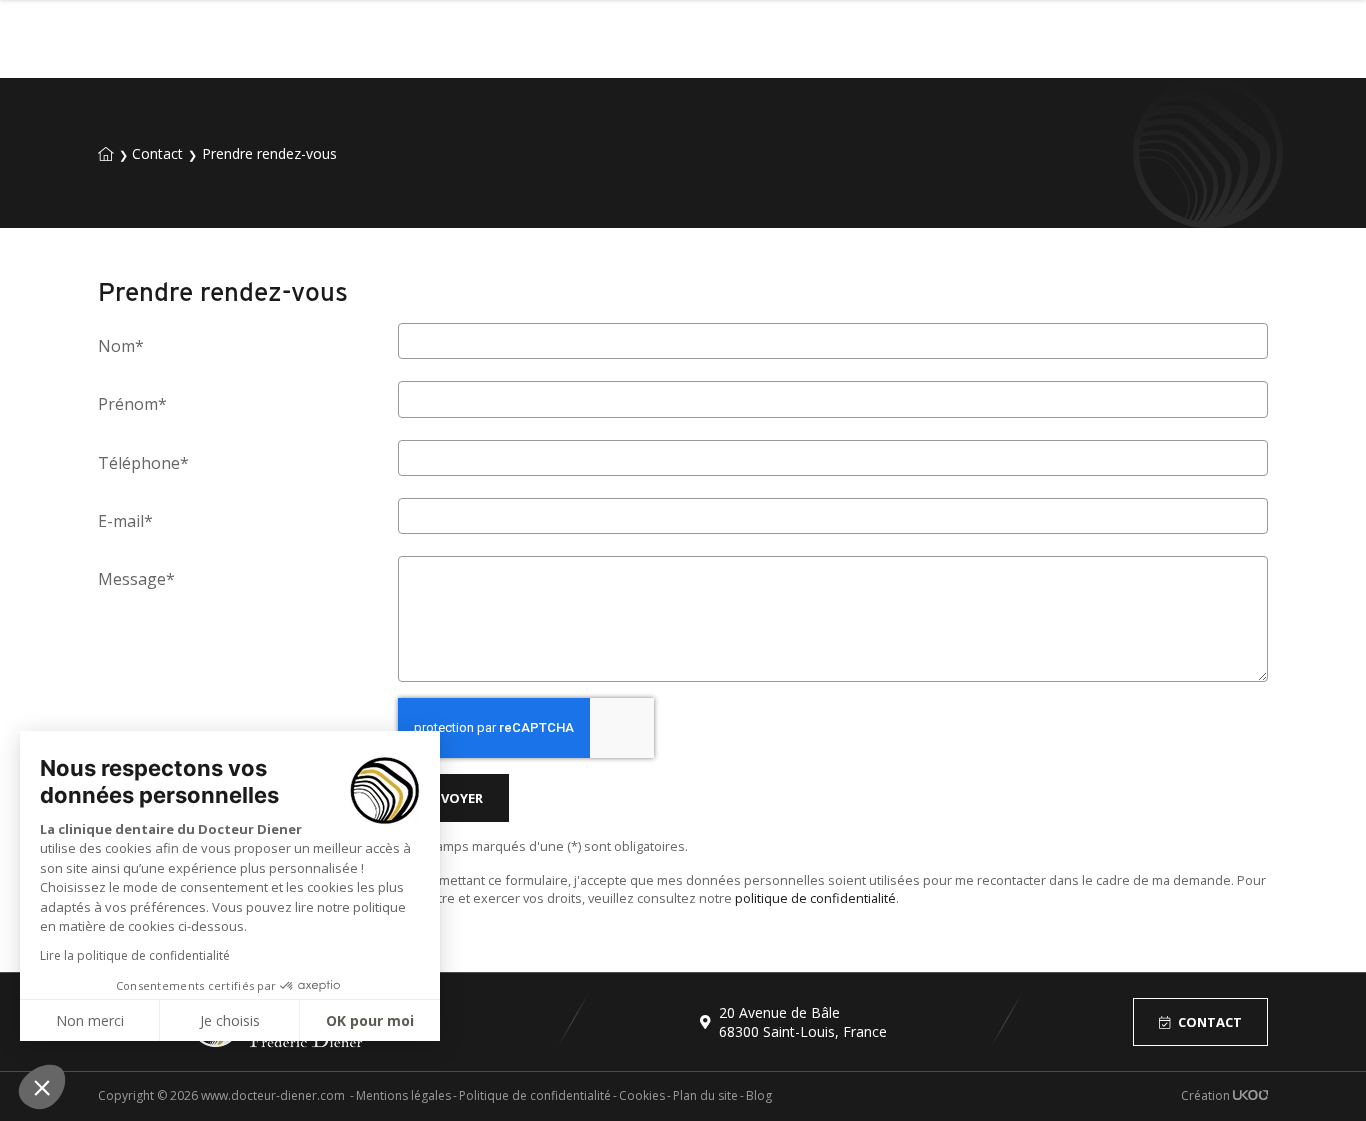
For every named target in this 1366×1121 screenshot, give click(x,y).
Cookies (642, 1095)
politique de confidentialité (815, 898)
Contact (1210, 1022)
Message (136, 579)
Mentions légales (403, 1095)
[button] (42, 1087)
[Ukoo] (1250, 1095)
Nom (121, 346)
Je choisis (230, 1020)
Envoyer (453, 798)
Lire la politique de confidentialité (135, 955)
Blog (759, 1095)
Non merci (90, 1020)
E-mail (125, 521)
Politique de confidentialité (535, 1095)
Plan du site (705, 1095)
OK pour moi (370, 1020)
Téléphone (143, 463)
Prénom (132, 404)
